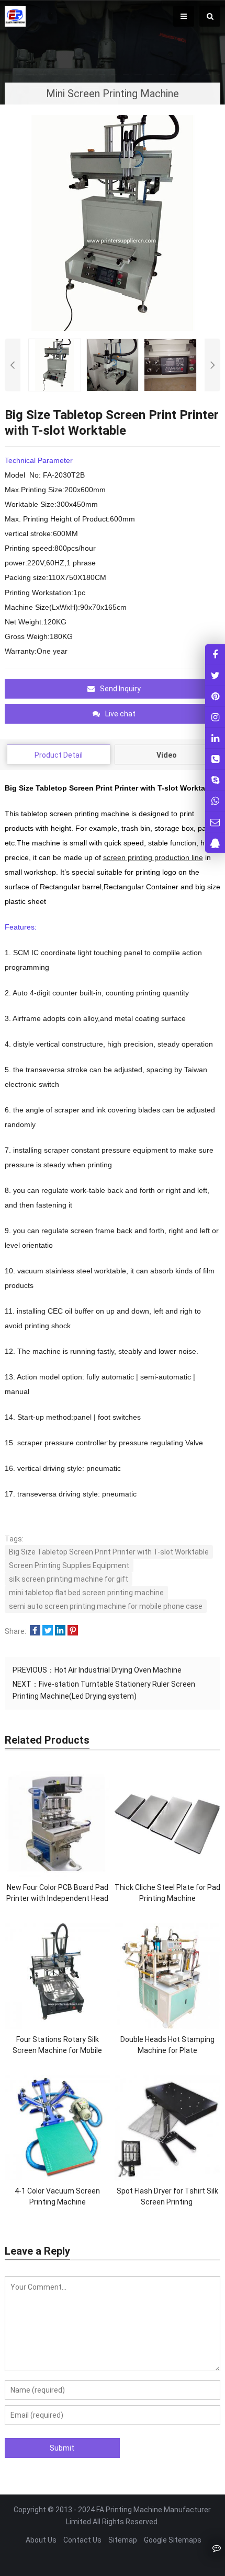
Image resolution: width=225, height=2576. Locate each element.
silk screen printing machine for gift (69, 1579)
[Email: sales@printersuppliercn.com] (215, 822)
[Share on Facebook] (35, 1631)
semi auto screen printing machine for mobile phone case (106, 1606)
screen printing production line (153, 857)
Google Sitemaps (173, 2540)
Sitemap (123, 2540)
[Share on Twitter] (48, 1631)
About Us (41, 2540)
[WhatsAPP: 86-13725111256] (215, 801)
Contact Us (82, 2540)
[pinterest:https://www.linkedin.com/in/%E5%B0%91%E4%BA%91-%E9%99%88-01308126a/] (215, 738)
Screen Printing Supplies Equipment (69, 1565)
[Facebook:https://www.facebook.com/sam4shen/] (215, 654)
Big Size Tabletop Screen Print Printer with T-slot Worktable (109, 1552)
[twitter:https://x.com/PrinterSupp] (215, 675)
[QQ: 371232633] (215, 843)
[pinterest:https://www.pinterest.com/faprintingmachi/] (215, 696)
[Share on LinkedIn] (60, 1631)
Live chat (120, 714)
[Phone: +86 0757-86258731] (215, 759)
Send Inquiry (120, 689)
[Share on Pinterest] (73, 1631)
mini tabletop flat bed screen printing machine (86, 1593)
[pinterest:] (215, 717)
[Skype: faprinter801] (215, 780)
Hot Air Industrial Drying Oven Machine (118, 1670)
